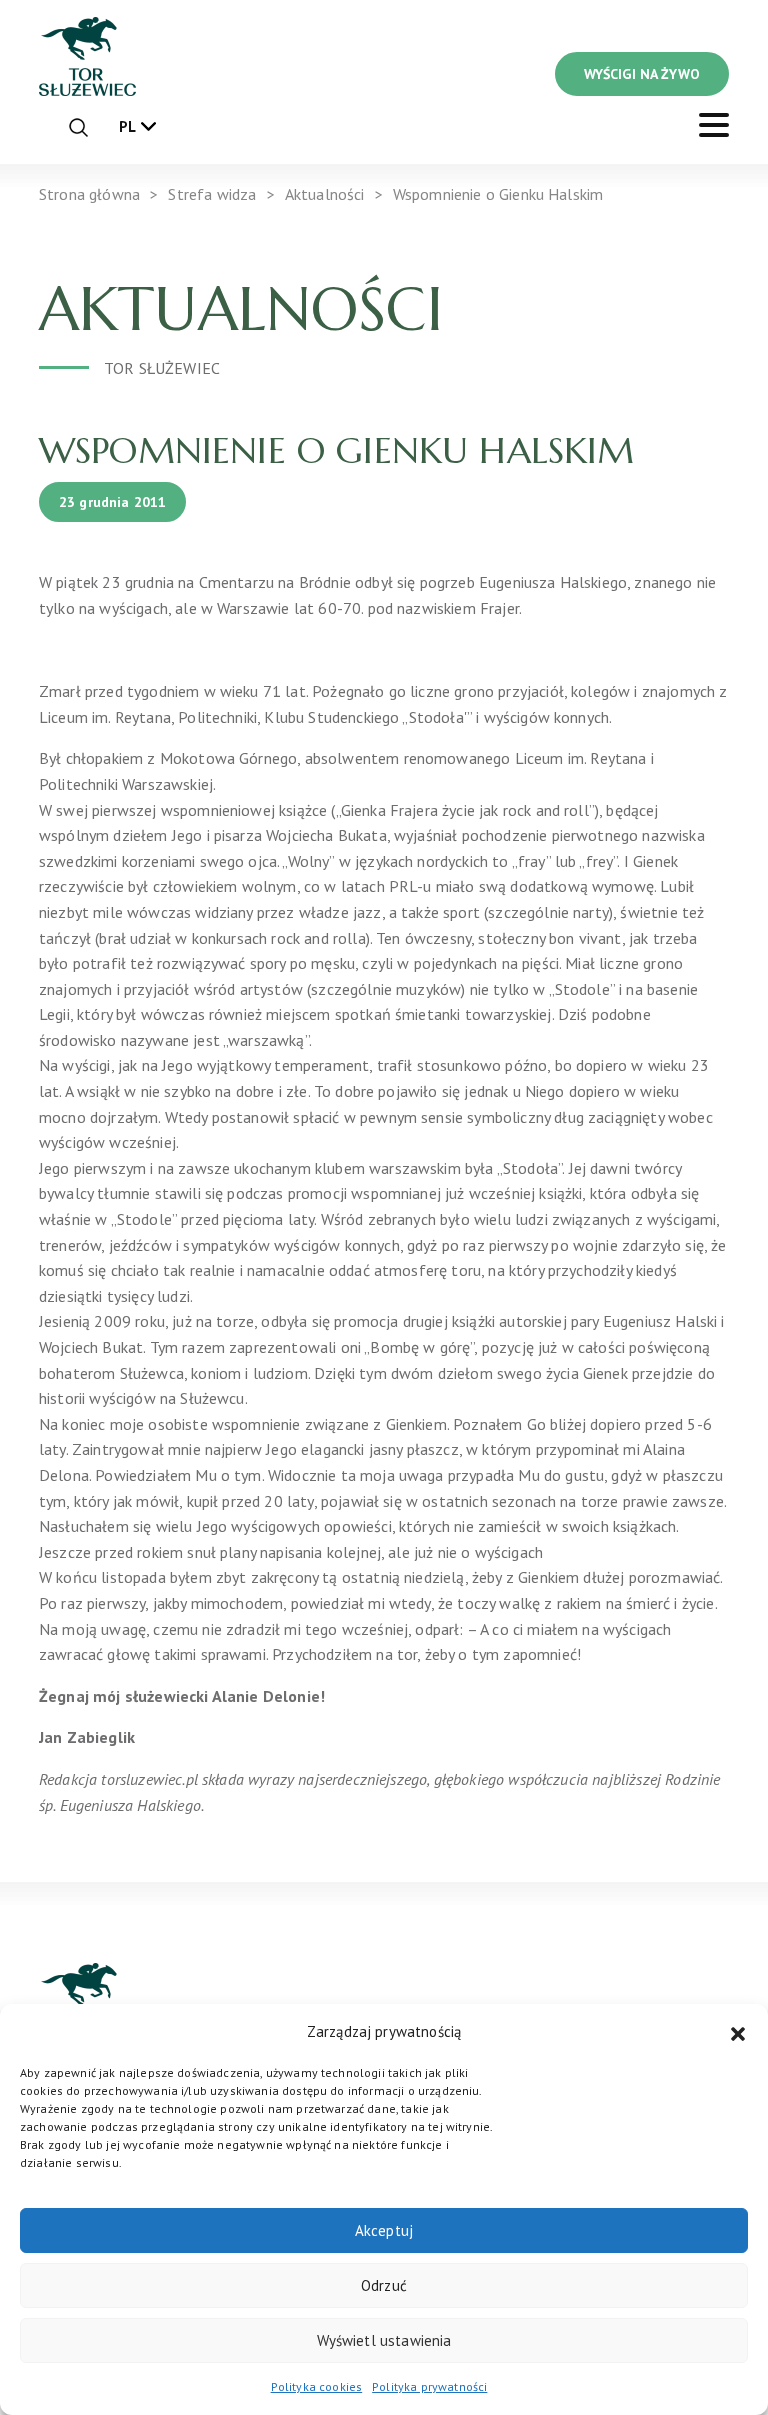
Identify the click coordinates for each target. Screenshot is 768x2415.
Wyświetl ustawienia (384, 2340)
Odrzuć (384, 2285)
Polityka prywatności (429, 2386)
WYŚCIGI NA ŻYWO (642, 74)
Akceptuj (384, 2230)
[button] (738, 2032)
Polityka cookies (317, 2386)
